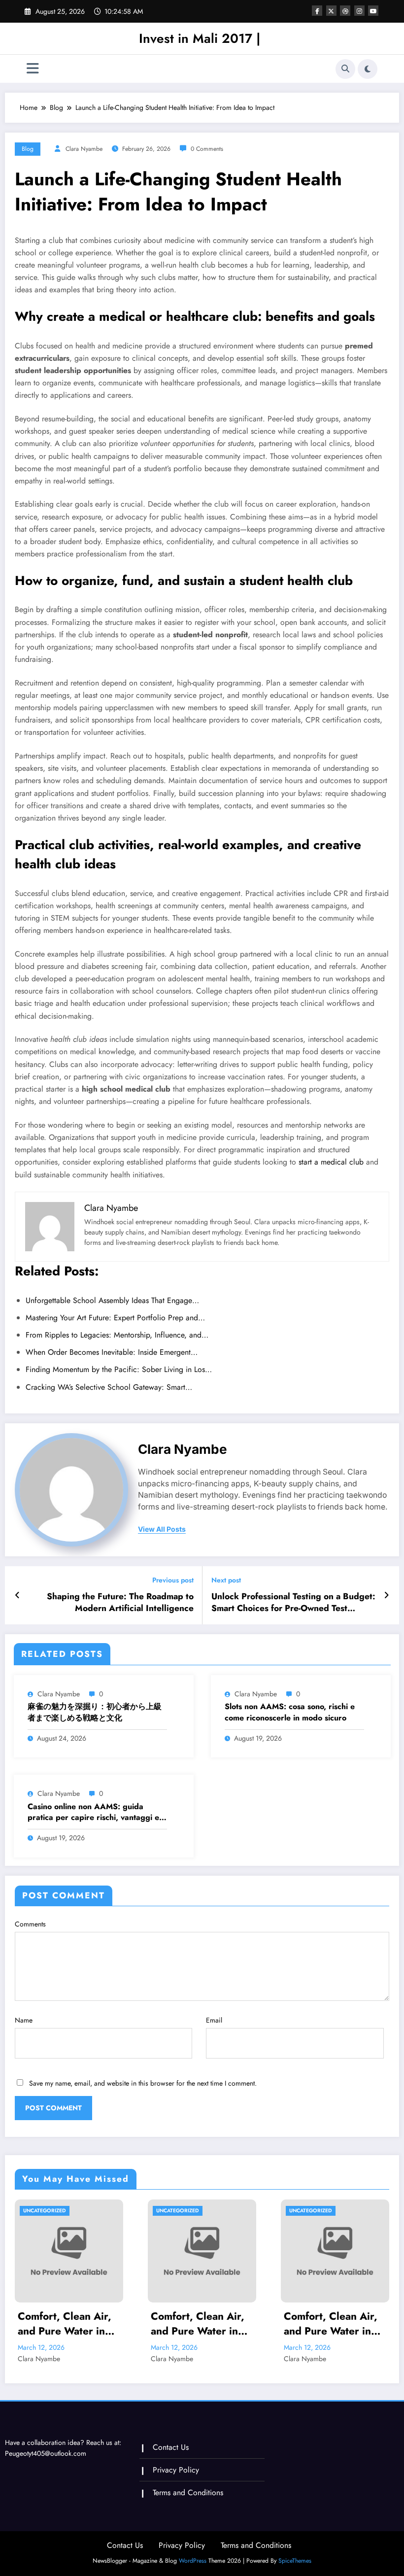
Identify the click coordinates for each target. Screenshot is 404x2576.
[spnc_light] (368, 69)
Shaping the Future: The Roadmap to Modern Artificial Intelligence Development (120, 1603)
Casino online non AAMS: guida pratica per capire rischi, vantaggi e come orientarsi (93, 1812)
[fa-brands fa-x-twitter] (331, 11)
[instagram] (359, 11)
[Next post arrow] (387, 1595)
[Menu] (33, 69)
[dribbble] (345, 11)
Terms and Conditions (188, 2492)
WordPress (193, 2561)
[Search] (345, 69)
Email (214, 2020)
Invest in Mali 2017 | (200, 38)
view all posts (162, 1529)
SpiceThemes (295, 2561)
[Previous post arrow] (17, 1595)
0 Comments (207, 149)
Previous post (173, 1580)
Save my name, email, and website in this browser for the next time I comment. (143, 2083)
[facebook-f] (317, 11)
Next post (226, 1580)
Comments (30, 1924)
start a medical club (331, 1162)
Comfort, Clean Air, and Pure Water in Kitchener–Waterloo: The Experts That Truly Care (69, 2324)
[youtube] (373, 11)
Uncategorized (45, 2211)
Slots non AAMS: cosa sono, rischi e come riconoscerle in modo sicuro (290, 1712)
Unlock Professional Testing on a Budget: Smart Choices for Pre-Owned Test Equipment (293, 1603)
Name (24, 2020)
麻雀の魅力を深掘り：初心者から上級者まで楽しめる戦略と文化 (95, 1712)
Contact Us (171, 2447)
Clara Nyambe (84, 149)
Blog (28, 149)
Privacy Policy (176, 2470)
